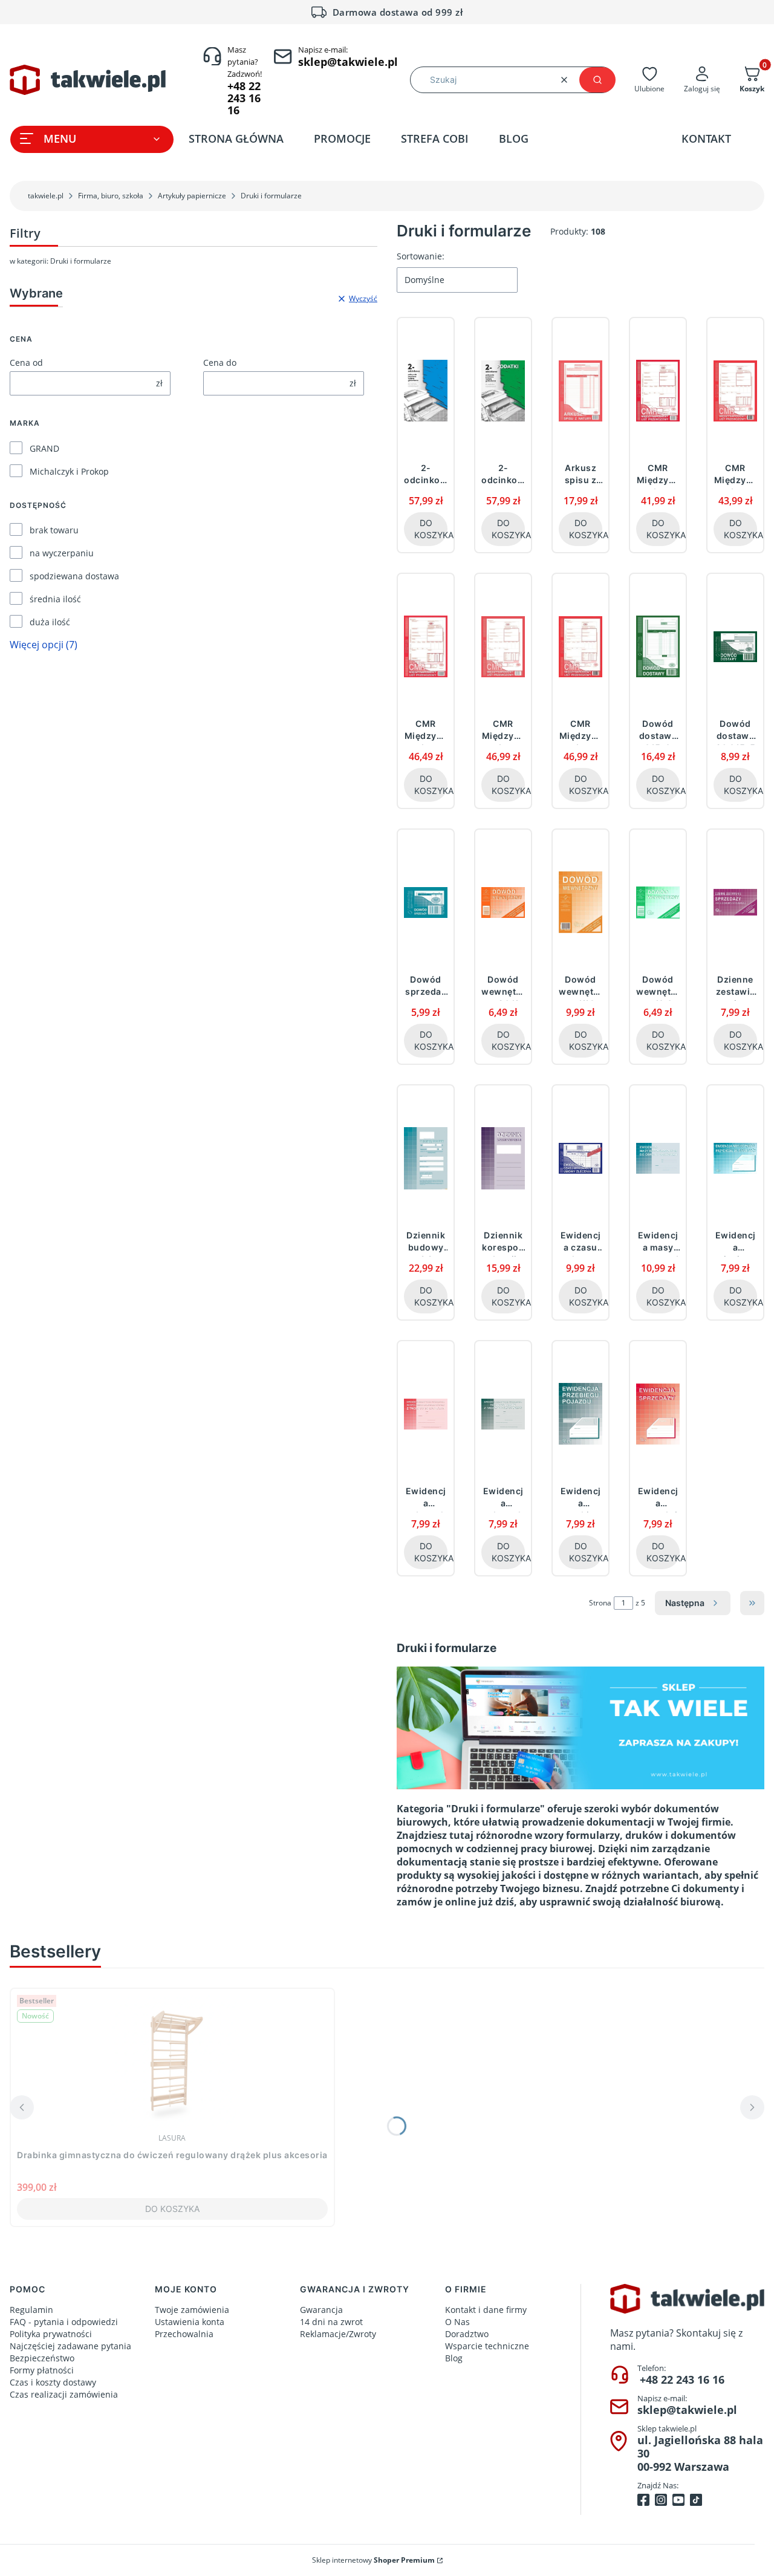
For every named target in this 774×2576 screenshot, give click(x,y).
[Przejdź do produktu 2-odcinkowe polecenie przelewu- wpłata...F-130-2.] (503, 391)
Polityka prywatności (51, 2334)
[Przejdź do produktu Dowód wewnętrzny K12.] (580, 902)
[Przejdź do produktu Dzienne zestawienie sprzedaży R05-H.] (735, 902)
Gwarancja (321, 2310)
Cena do (220, 363)
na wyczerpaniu (62, 553)
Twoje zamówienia (192, 2310)
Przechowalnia (184, 2334)
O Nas (457, 2322)
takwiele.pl (46, 196)
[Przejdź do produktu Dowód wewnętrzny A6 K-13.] (503, 902)
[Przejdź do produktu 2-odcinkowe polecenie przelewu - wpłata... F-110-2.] (426, 391)
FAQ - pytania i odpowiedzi (64, 2322)
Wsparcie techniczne (487, 2346)
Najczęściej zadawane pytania (70, 2346)
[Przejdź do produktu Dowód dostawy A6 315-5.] (735, 646)
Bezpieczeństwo (42, 2358)
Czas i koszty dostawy (53, 2382)
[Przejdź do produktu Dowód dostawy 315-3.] (658, 646)
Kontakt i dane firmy (486, 2310)
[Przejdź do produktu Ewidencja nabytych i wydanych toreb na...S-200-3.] (503, 1414)
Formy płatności (42, 2370)
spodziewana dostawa (74, 576)
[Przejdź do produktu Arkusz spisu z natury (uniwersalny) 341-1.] (580, 391)
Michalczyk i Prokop (69, 471)
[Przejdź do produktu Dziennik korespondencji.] (503, 1158)
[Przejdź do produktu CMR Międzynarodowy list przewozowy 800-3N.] (580, 646)
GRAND (44, 448)
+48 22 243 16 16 (682, 2379)
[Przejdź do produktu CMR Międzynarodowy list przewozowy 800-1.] (658, 391)
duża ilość (50, 622)
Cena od (26, 363)
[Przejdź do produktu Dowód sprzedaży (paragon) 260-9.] (426, 902)
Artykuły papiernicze (192, 196)
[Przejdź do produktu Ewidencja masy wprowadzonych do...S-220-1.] (658, 1158)
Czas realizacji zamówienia (64, 2394)
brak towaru (54, 530)
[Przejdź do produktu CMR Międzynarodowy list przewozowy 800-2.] (426, 646)
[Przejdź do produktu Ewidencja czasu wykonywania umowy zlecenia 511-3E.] (580, 1158)
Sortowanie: (421, 256)
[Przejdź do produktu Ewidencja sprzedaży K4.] (658, 1414)
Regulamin (31, 2310)
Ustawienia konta (190, 2322)
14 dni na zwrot (331, 2322)
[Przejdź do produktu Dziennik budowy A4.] (426, 1158)
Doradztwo (467, 2334)
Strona (600, 1603)
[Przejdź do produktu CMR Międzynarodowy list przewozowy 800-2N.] (503, 646)
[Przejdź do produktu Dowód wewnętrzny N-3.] (658, 902)
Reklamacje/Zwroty (338, 2334)
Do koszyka (431, 529)
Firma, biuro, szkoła (111, 196)
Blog (454, 2358)
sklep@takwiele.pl (687, 2410)
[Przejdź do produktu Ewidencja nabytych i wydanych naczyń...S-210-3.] (426, 1414)
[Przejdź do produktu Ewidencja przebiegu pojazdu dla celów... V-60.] (580, 1414)
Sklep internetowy (373, 2560)
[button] (597, 80)
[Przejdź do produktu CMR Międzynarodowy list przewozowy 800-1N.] (735, 391)
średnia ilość (55, 599)
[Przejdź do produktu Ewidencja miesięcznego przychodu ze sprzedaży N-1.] (735, 1158)
